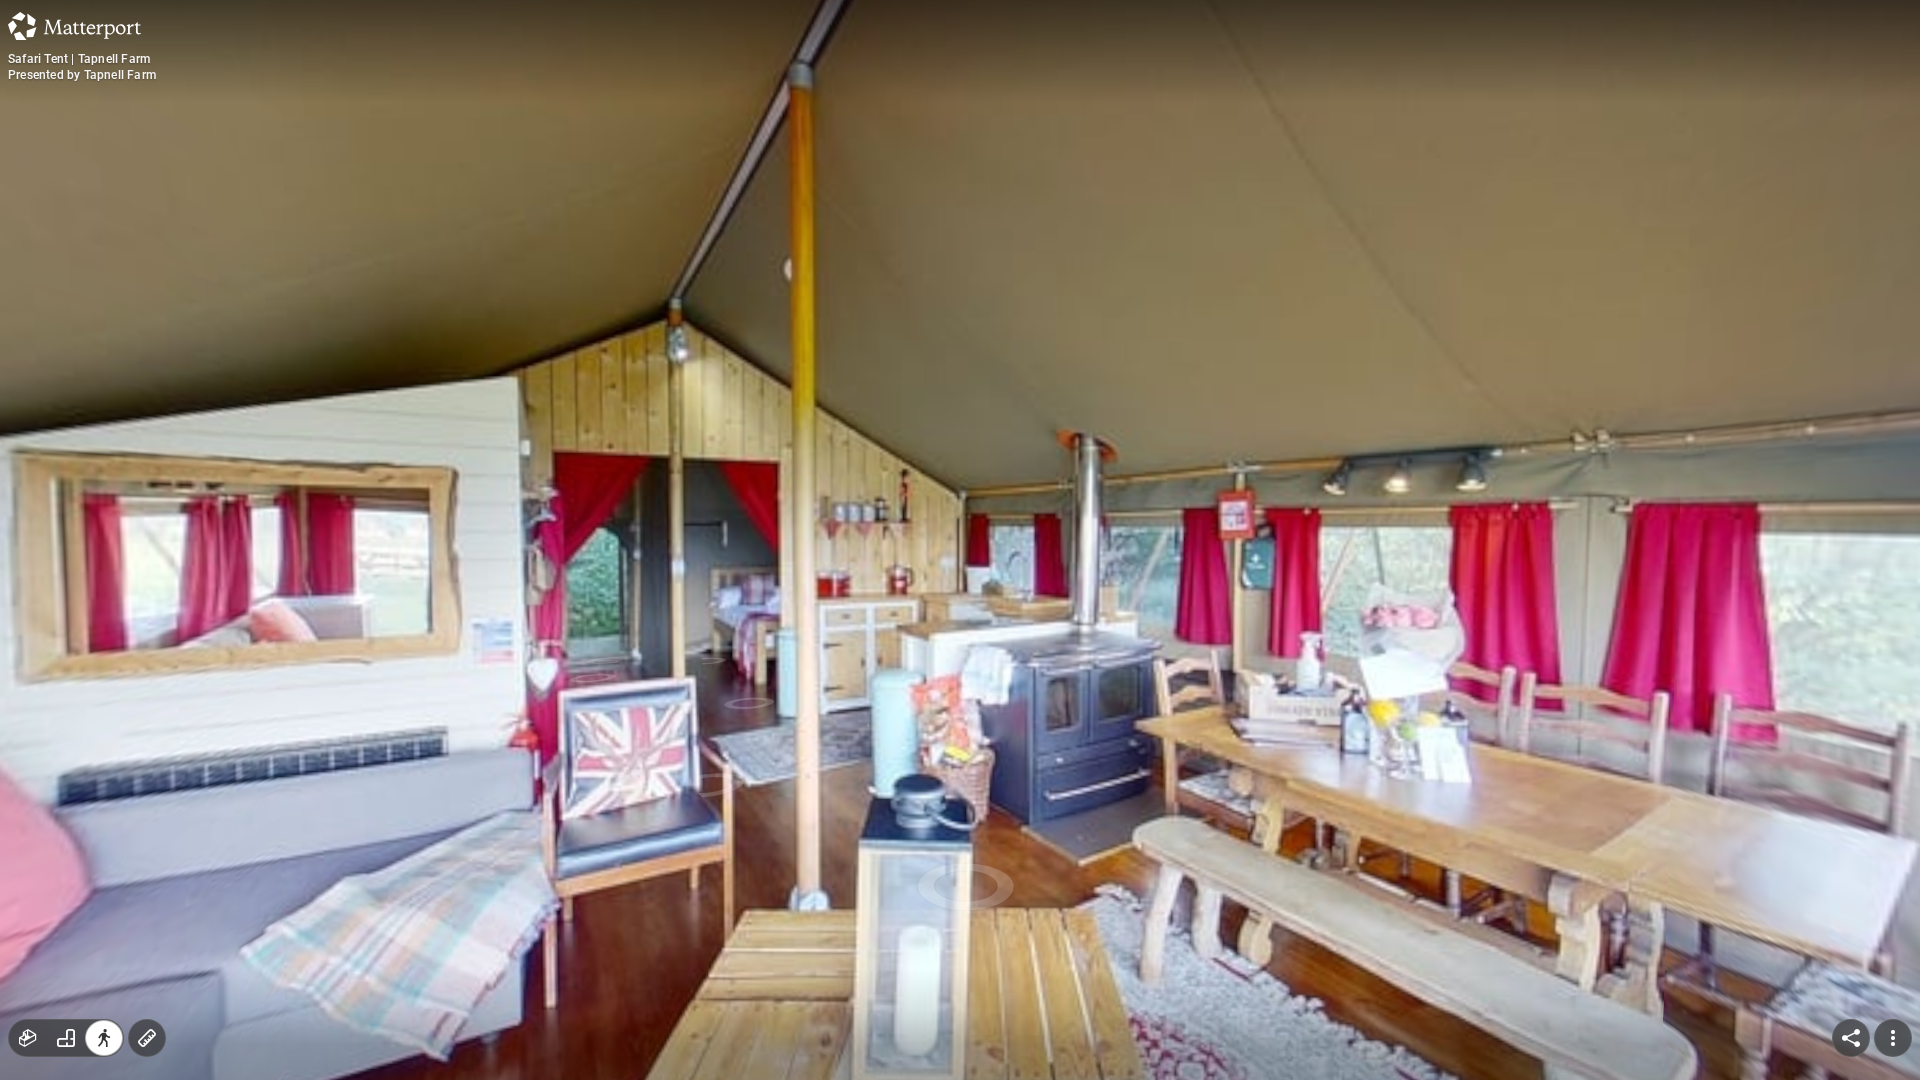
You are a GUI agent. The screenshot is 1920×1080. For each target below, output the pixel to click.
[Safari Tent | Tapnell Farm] (960, 540)
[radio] (28, 1038)
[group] (66, 1038)
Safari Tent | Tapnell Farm (79, 59)
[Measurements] (147, 1038)
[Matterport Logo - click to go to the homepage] (74, 26)
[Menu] (1893, 1038)
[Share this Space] (1851, 1038)
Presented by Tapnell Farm (82, 75)
